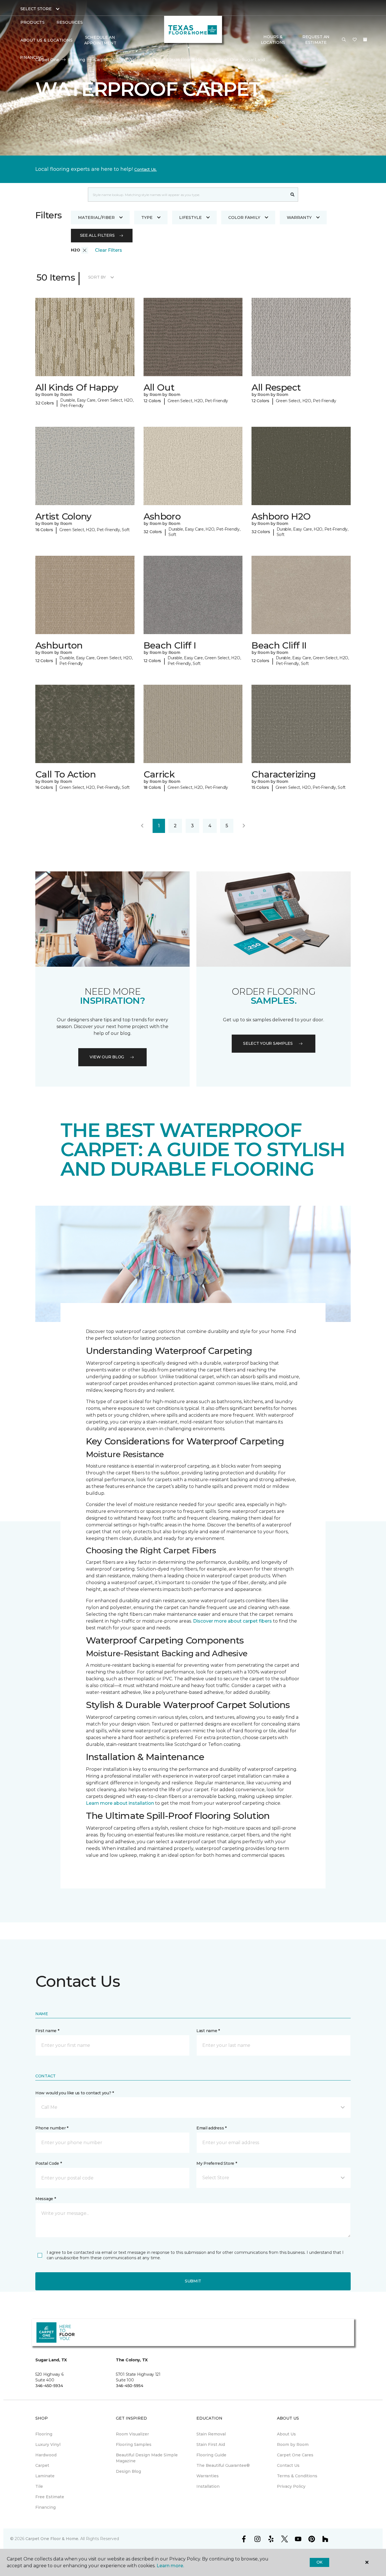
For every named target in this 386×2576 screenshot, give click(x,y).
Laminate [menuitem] (45, 2476)
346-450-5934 (49, 2386)
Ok (319, 2562)
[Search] (293, 195)
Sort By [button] (97, 277)
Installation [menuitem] (208, 2486)
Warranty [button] (299, 217)
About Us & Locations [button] (46, 40)
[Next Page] (244, 826)
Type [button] (147, 217)
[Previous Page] (142, 826)
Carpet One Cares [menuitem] (295, 2455)
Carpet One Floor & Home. (52, 2539)
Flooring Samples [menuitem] (134, 2444)
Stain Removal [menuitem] (211, 2434)
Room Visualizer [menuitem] (132, 2434)
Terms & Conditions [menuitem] (297, 2476)
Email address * (212, 2128)
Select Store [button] (36, 9)
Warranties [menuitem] (208, 2476)
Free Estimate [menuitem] (50, 2497)
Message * (45, 2199)
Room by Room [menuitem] (293, 2444)
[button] (344, 40)
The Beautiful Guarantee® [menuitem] (223, 2465)
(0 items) (365, 40)
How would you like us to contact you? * (75, 2093)
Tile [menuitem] (39, 2486)
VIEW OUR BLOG (107, 1057)
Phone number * (52, 2128)
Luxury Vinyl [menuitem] (48, 2444)
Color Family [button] (244, 217)
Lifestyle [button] (190, 217)
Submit (193, 2281)
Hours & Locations (273, 40)
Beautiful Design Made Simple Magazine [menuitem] (147, 2458)
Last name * (208, 2031)
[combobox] (187, 195)
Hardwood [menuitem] (46, 2455)
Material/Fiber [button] (96, 217)
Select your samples (268, 1043)
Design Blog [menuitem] (128, 2471)
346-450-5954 (130, 2386)
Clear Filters (109, 250)
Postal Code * (48, 2163)
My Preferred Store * (217, 2163)
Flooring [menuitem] (44, 2434)
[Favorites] (355, 40)
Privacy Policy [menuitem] (291, 2486)
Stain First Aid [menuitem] (211, 2444)
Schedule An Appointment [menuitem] (100, 40)
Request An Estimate (316, 40)
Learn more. (170, 2566)
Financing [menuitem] (32, 57)
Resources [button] (70, 22)
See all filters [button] (97, 235)
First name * (47, 2031)
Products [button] (32, 22)
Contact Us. (146, 169)
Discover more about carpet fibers (232, 1621)
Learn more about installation (120, 1803)
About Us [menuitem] (286, 2434)
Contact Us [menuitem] (288, 2465)
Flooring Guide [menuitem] (211, 2455)
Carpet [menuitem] (42, 2465)
